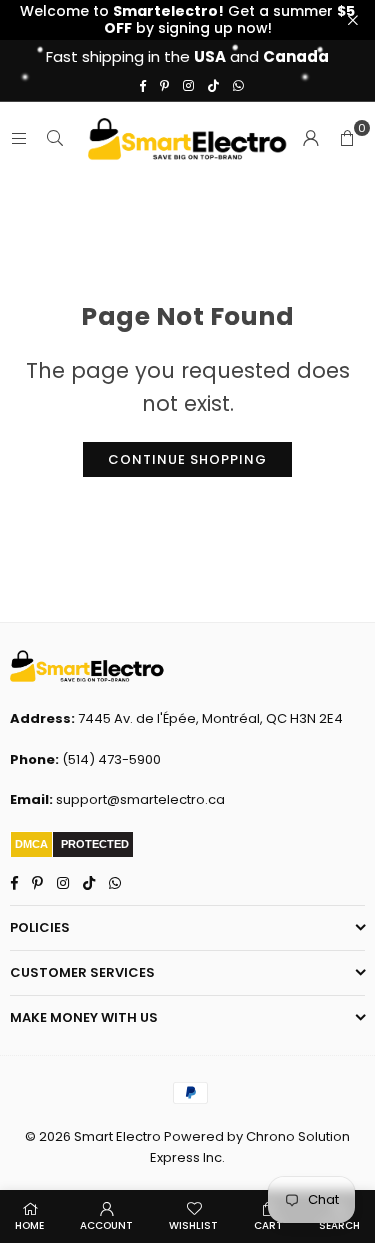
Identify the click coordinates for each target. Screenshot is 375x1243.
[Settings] (311, 138)
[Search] (55, 137)
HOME (29, 1225)
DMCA (31, 844)
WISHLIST (193, 1225)
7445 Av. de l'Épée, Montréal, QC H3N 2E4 (210, 718)
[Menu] (19, 137)
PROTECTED (95, 844)
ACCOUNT (106, 1225)
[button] (347, 138)
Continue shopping (187, 459)
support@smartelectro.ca (140, 799)
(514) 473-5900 (111, 759)
